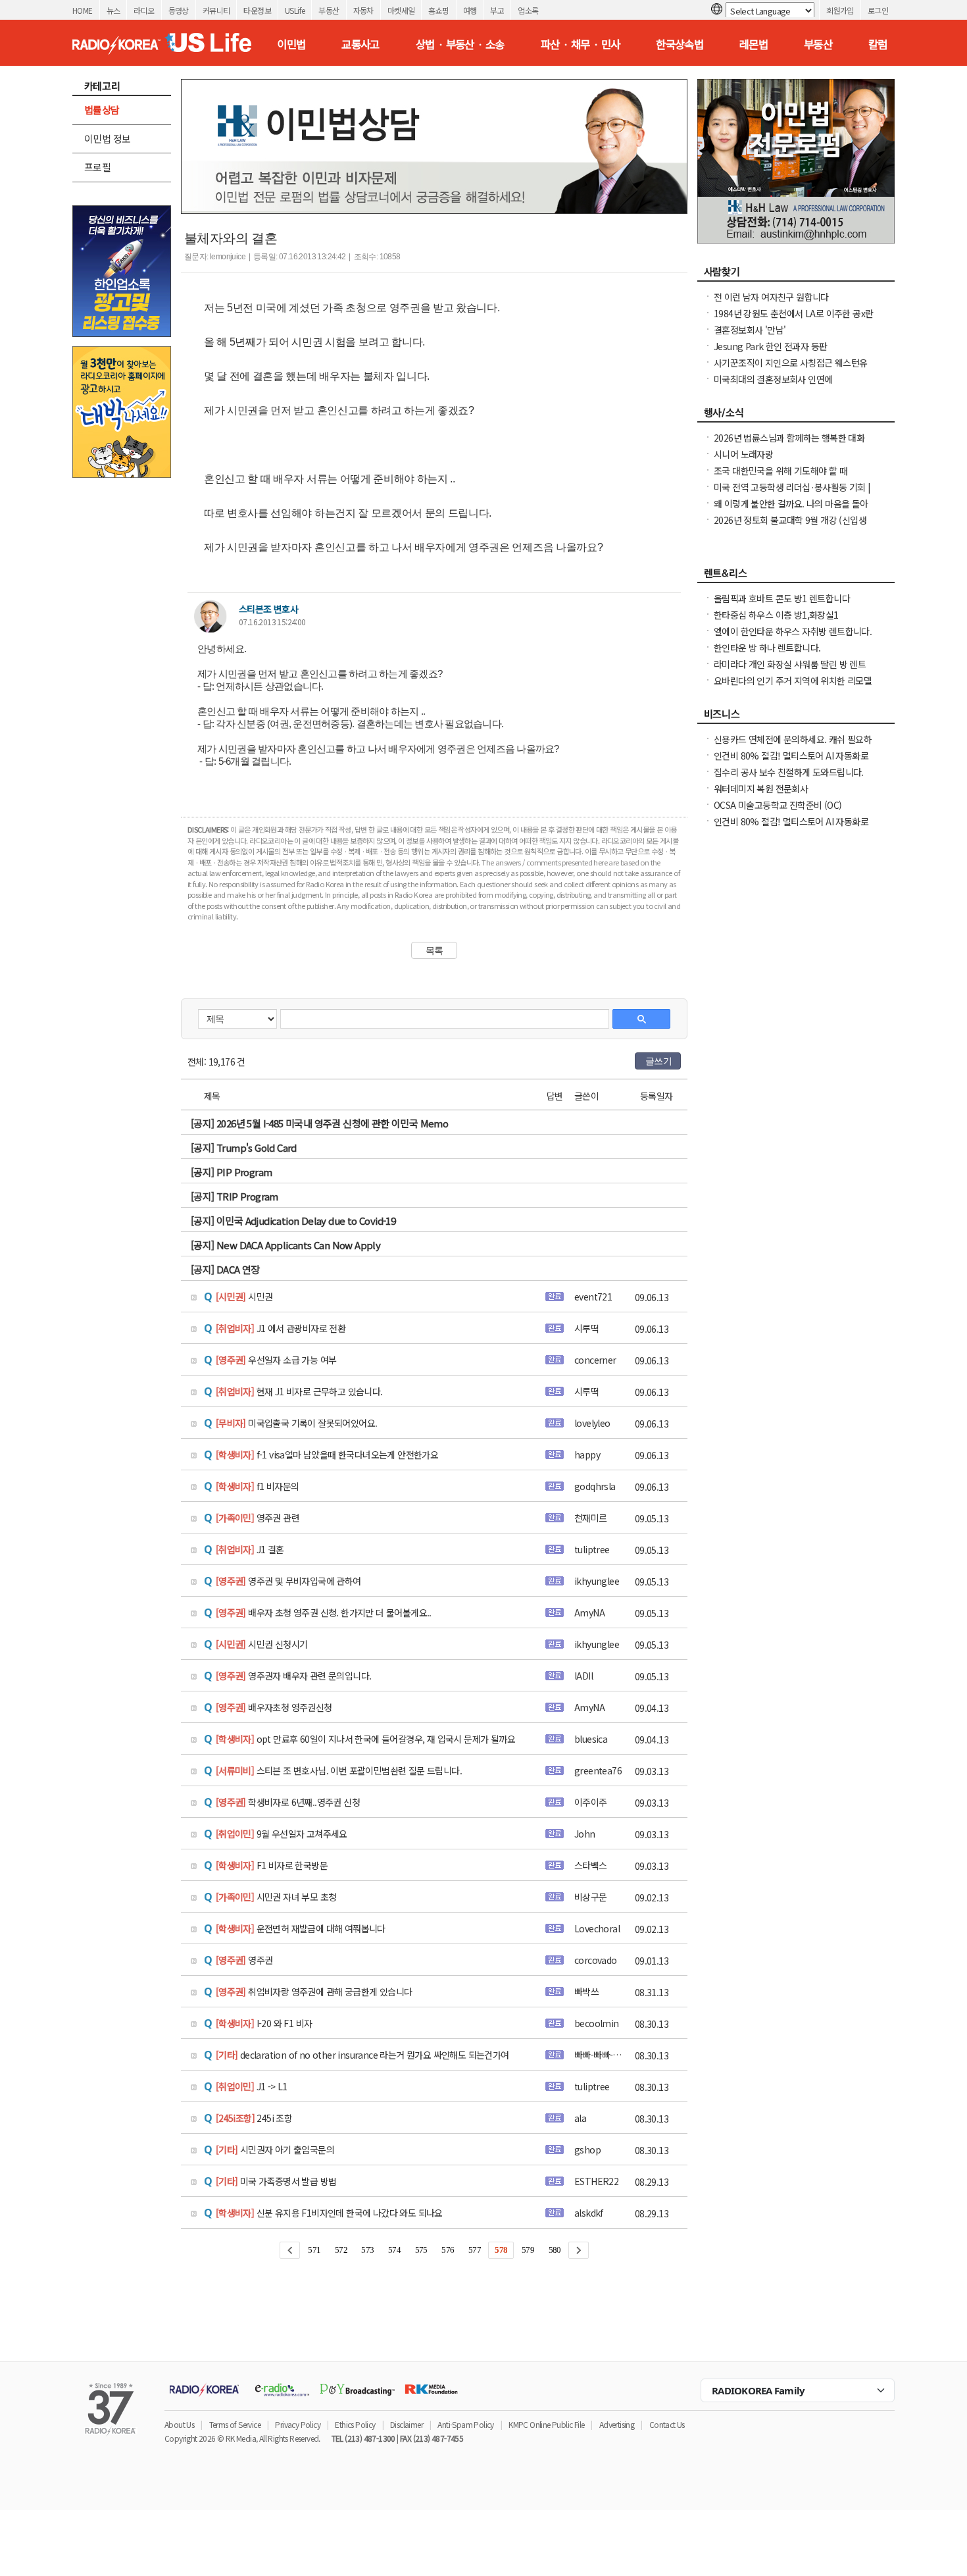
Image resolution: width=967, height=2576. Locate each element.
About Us (179, 2424)
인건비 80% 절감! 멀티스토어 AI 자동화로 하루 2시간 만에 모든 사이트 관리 (791, 762)
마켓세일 (401, 10)
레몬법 (754, 44)
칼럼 (878, 44)
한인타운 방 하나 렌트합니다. (767, 648)
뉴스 (113, 10)
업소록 (528, 10)
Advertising (617, 2424)
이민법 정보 (107, 139)
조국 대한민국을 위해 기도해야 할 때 (781, 471)
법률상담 (102, 110)
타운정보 (257, 10)
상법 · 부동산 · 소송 (460, 44)
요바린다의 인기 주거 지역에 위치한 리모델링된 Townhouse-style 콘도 (793, 687)
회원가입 (840, 10)
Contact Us (667, 2424)
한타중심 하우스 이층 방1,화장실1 (776, 615)
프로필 (97, 167)
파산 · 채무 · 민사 (581, 44)
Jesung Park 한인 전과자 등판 (770, 346)
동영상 (179, 10)
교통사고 (360, 44)
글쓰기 (658, 1061)
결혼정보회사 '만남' (750, 330)
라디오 (144, 10)
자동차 (363, 10)
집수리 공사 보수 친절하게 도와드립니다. (789, 772)
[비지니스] (796, 717)
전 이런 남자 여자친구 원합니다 (771, 297)
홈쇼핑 (438, 10)
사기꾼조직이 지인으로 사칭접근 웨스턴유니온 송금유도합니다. (790, 369)
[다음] (579, 2250)
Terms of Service (235, 2424)
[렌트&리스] (796, 577)
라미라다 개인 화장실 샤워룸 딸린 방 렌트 (790, 664)
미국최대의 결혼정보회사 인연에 (773, 379)
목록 (434, 950)
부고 (497, 10)
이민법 (291, 44)
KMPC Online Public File (546, 2424)
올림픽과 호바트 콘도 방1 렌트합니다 (782, 598)
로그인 (878, 10)
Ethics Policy (355, 2424)
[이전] (290, 2250)
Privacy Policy (298, 2424)
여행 (470, 10)
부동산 (329, 10)
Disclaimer (407, 2424)
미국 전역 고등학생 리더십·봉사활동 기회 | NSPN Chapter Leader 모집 (792, 494)
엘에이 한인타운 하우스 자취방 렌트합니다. (793, 631)
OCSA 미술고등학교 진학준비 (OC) (778, 805)
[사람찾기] (796, 275)
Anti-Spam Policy (465, 2424)
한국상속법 (680, 44)
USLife (295, 10)
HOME (83, 10)
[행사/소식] (796, 416)
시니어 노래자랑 (743, 454)
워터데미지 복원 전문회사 (761, 788)
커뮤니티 (216, 10)
